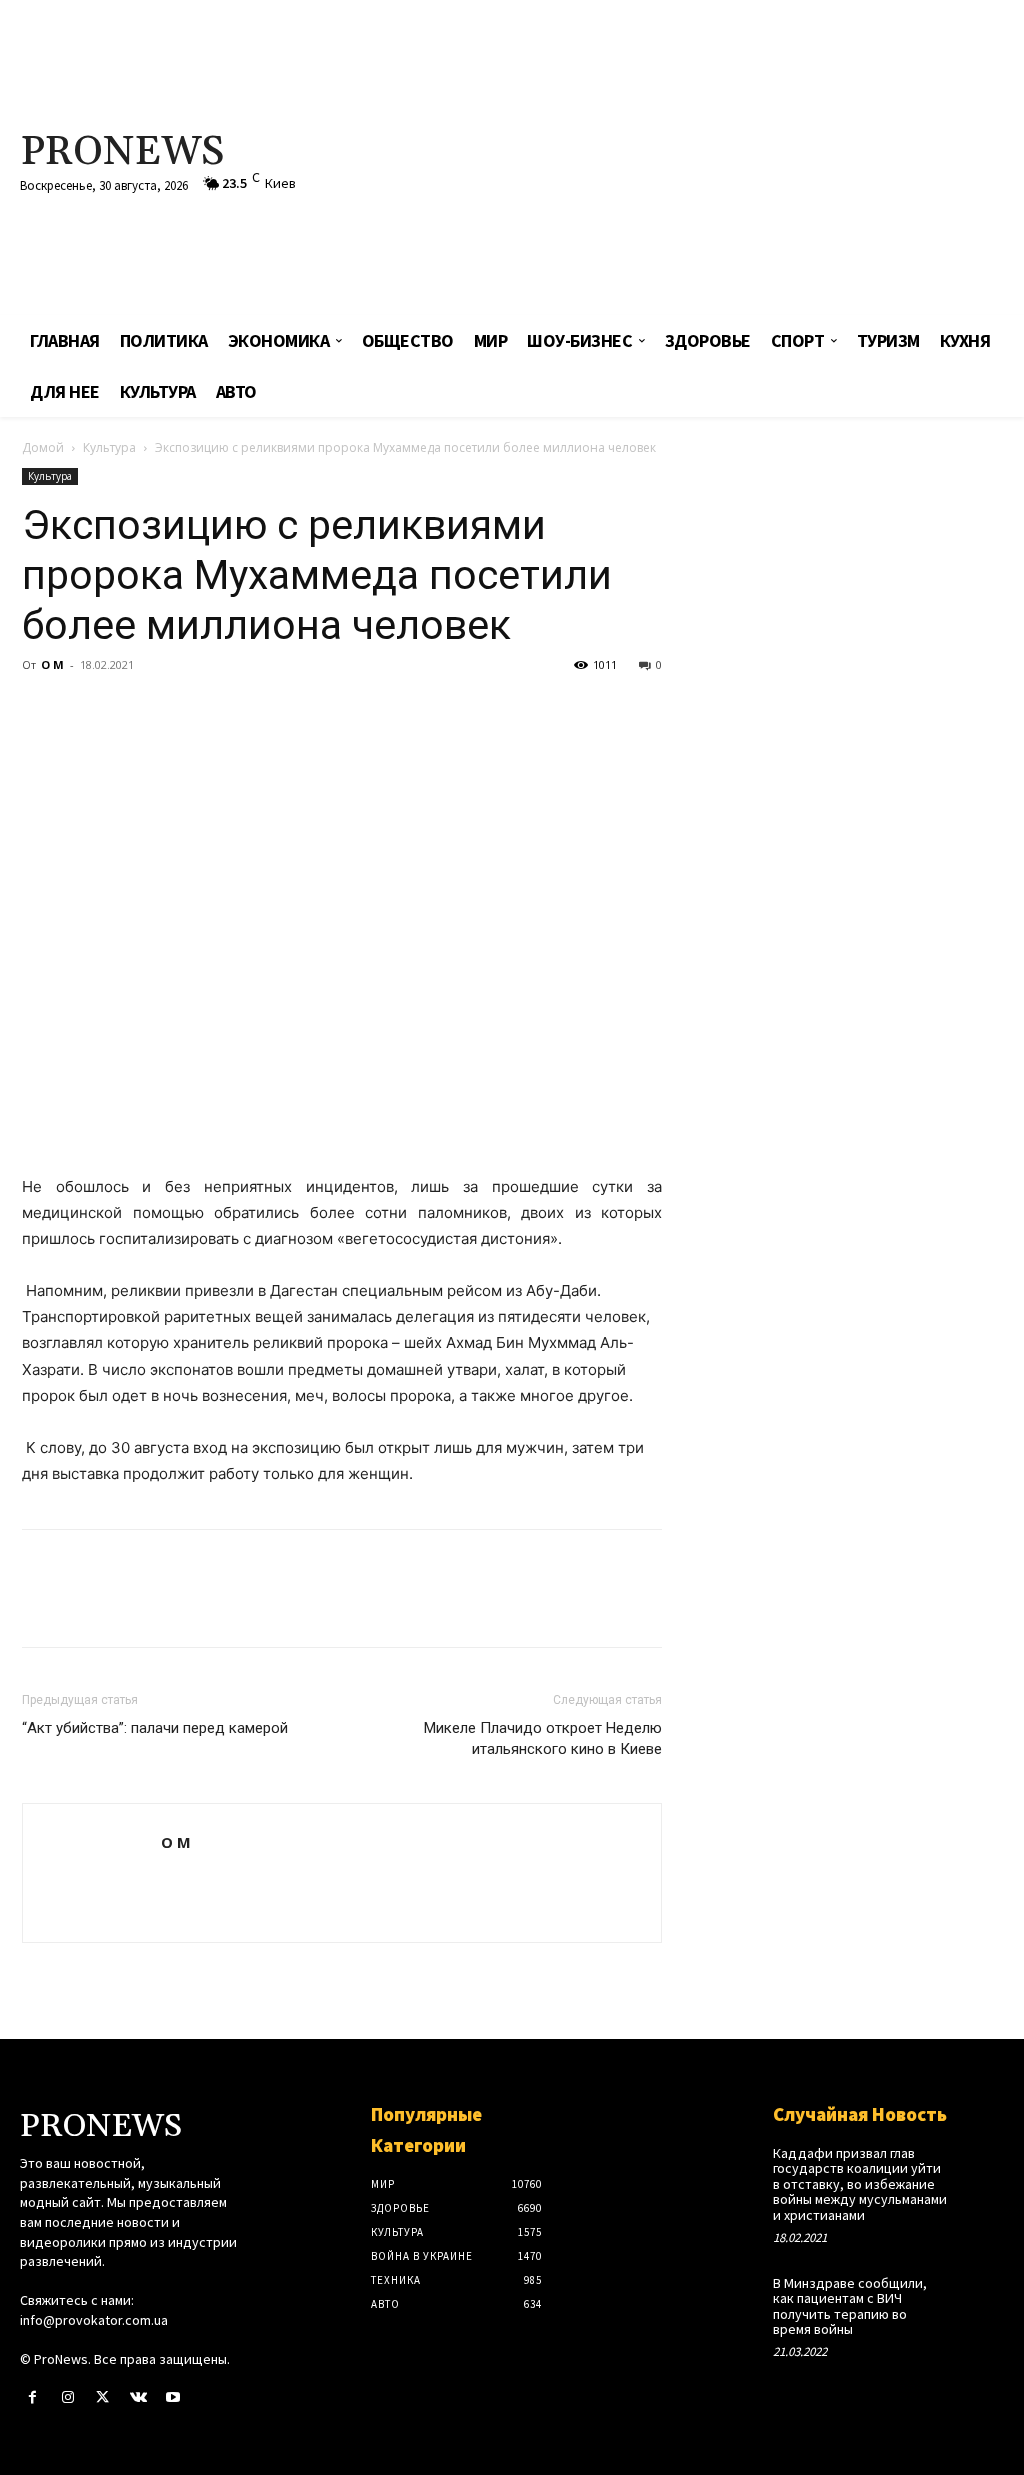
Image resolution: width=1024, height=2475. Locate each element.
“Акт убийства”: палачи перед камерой (155, 1728)
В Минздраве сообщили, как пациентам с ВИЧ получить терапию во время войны (850, 2306)
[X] (88, 710)
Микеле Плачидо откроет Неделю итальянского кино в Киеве (543, 1738)
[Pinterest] (134, 710)
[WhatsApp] (180, 710)
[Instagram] (67, 2397)
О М (52, 664)
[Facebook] (42, 710)
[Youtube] (173, 2397)
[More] (227, 710)
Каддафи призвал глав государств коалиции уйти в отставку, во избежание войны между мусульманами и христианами (860, 2184)
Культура (109, 447)
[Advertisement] (689, 160)
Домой (43, 447)
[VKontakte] (138, 2397)
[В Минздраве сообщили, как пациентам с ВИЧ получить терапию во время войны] (981, 2295)
